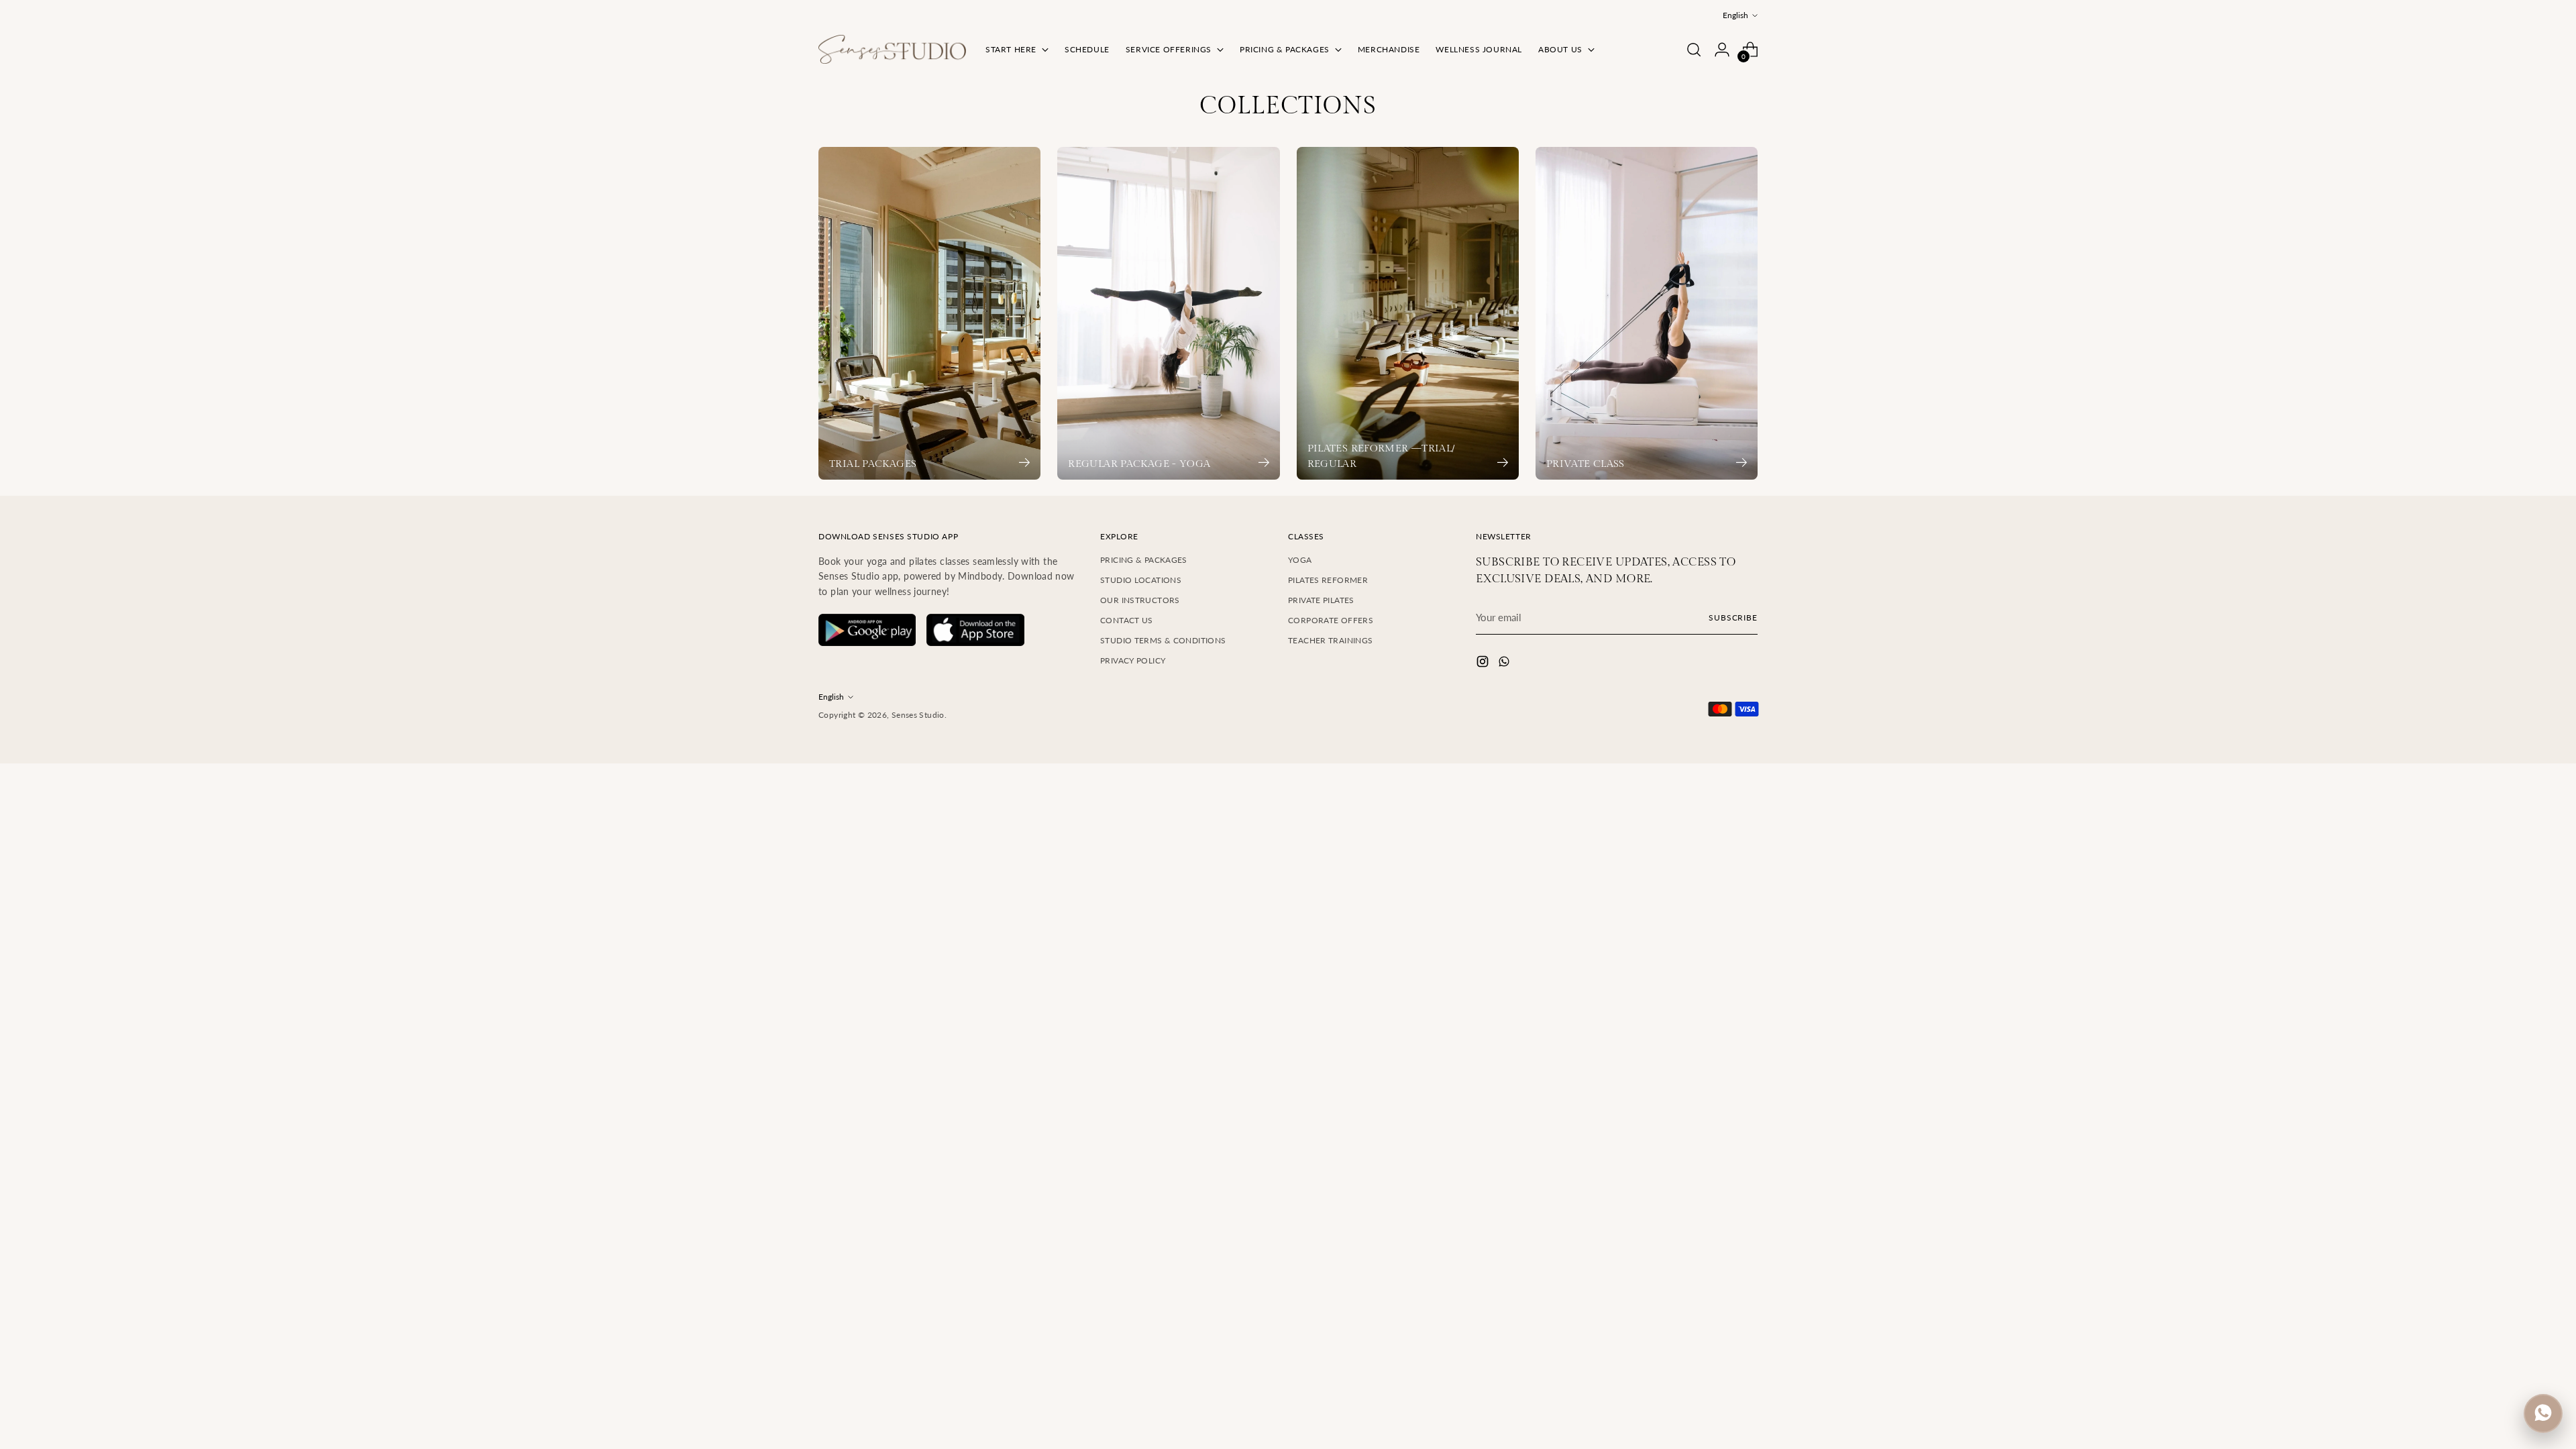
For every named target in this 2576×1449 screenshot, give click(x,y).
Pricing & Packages (1144, 560)
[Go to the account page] (1722, 50)
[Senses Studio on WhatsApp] (1505, 663)
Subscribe (1733, 618)
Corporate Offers (1331, 620)
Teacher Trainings (1330, 640)
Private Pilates (1321, 600)
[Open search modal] (1694, 50)
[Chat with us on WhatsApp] (2543, 1413)
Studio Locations (1141, 580)
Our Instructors (1140, 600)
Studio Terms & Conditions (1163, 640)
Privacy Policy (1133, 660)
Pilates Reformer (1328, 580)
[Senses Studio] (892, 49)
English (1735, 15)
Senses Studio (918, 715)
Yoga (1300, 560)
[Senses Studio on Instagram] (1484, 663)
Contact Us (1127, 620)
